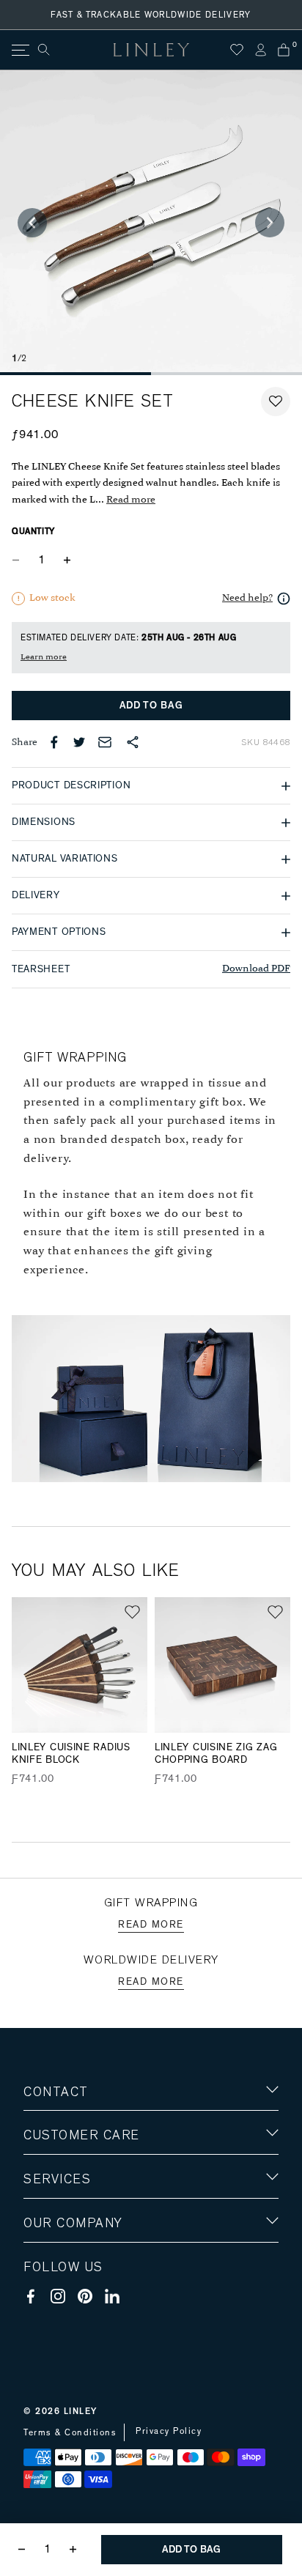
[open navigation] (19, 50)
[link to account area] (260, 50)
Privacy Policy (169, 2431)
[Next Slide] (270, 223)
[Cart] (284, 50)
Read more (131, 500)
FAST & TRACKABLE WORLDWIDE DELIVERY (151, 15)
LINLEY (81, 2411)
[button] (276, 401)
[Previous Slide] (32, 223)
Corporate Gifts (67, 2309)
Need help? (247, 598)
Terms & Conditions (70, 2432)
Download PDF (256, 969)
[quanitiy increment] (67, 560)
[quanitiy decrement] (19, 560)
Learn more (44, 657)
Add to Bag (151, 706)
